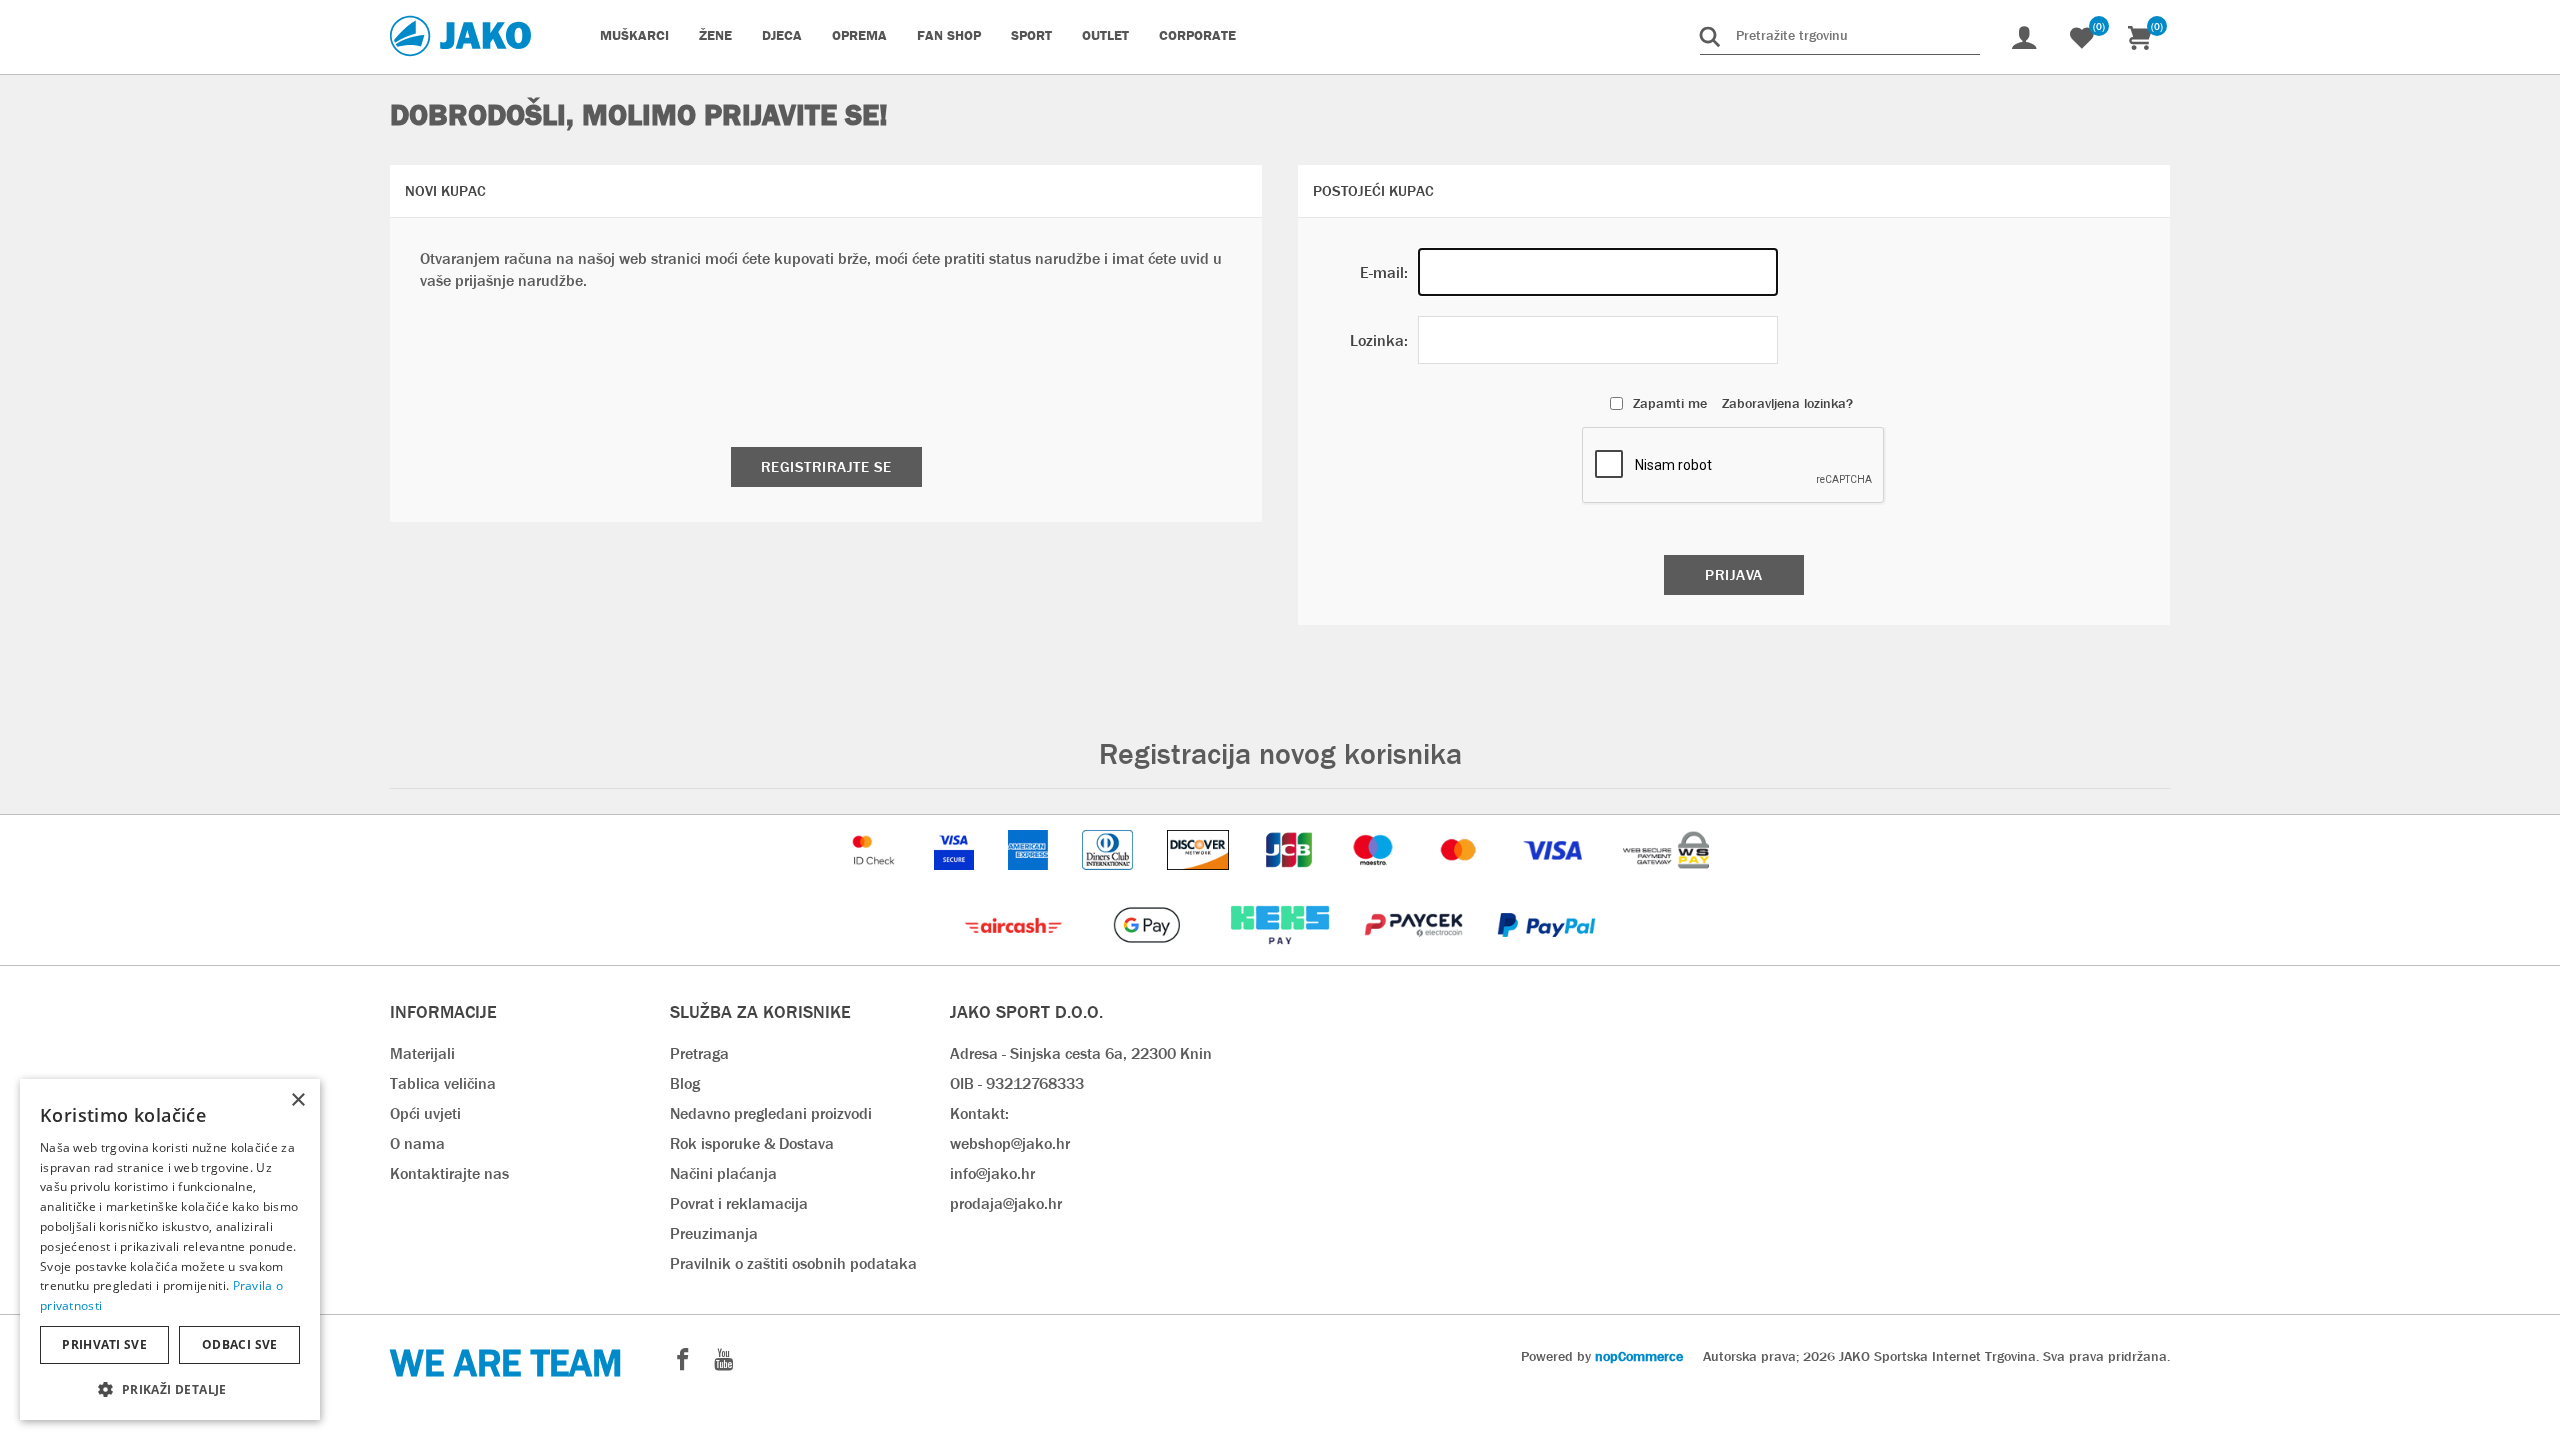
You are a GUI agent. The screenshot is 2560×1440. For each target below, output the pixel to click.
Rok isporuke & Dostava (752, 1143)
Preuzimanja (714, 1233)
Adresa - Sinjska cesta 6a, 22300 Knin (1081, 1053)
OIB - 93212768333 (1017, 1083)
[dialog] (170, 1249)
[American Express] (1030, 879)
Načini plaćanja (723, 1173)
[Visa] (1555, 879)
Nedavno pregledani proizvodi (771, 1113)
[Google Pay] (1148, 954)
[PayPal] (1546, 954)
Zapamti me (1670, 403)
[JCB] (1291, 879)
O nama (417, 1143)
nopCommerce (1639, 1356)
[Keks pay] (1281, 954)
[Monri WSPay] (1666, 879)
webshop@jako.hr (1010, 1143)
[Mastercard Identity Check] (876, 879)
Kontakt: (979, 1113)
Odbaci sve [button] (240, 1344)
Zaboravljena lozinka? (1787, 403)
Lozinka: (1379, 340)
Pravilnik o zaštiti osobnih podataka (793, 1263)
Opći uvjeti (425, 1113)
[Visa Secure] (956, 879)
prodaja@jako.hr (1006, 1203)
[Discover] (1200, 879)
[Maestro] (1375, 879)
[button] (170, 1388)
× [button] (297, 1100)
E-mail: (1384, 272)
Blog (685, 1083)
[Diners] (1109, 879)
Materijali (422, 1053)
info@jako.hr (992, 1173)
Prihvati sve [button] (104, 1344)
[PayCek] (1415, 954)
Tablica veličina (443, 1083)
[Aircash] (1015, 954)
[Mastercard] (1461, 879)
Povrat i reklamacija (739, 1203)
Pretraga (699, 1053)
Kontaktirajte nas (449, 1173)
